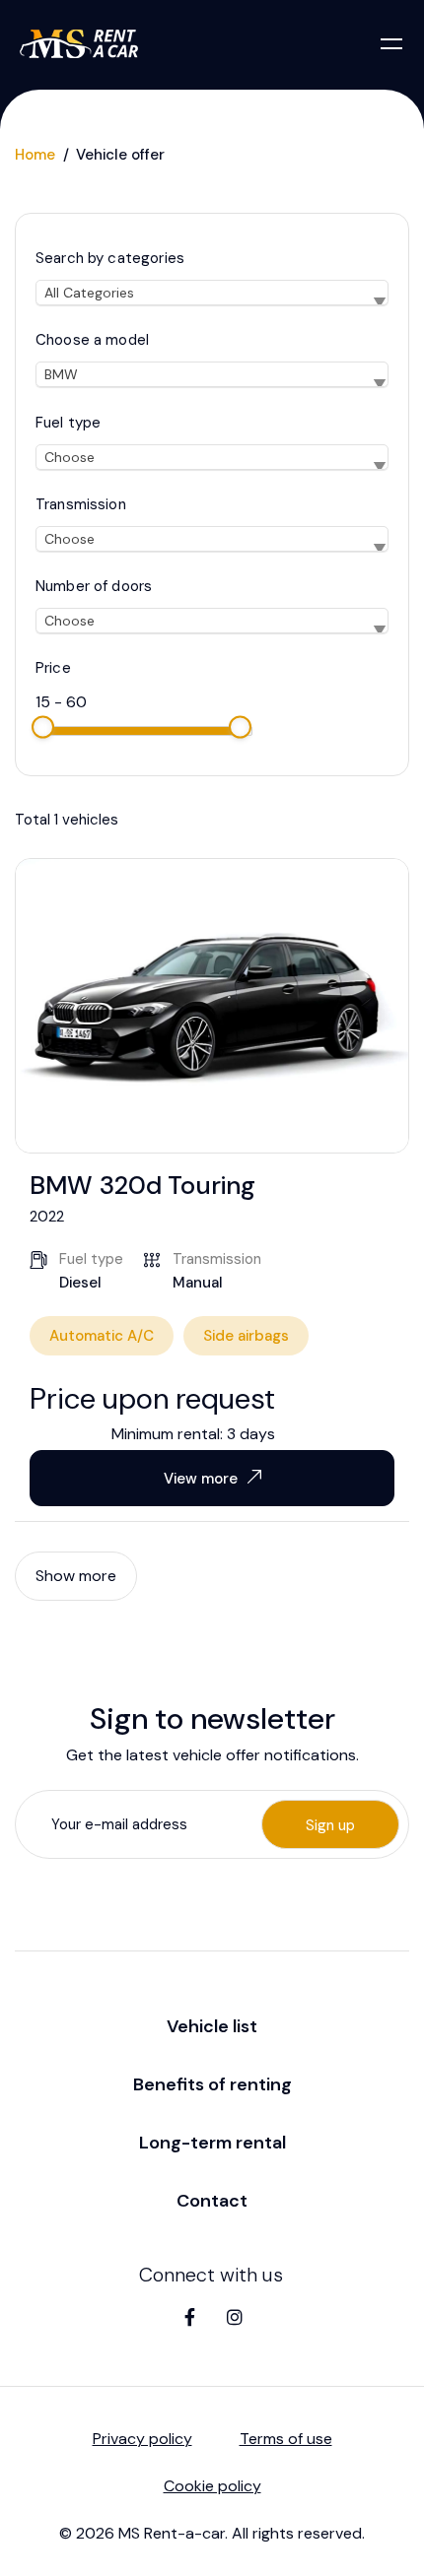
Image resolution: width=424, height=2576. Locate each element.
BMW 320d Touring (142, 1185)
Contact (212, 2201)
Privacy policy (142, 2439)
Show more (76, 1576)
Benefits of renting (212, 2084)
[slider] (43, 727)
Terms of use (286, 2439)
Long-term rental (212, 2143)
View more (201, 1479)
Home (35, 155)
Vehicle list (212, 2026)
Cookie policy (212, 2486)
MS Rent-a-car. (173, 2533)
